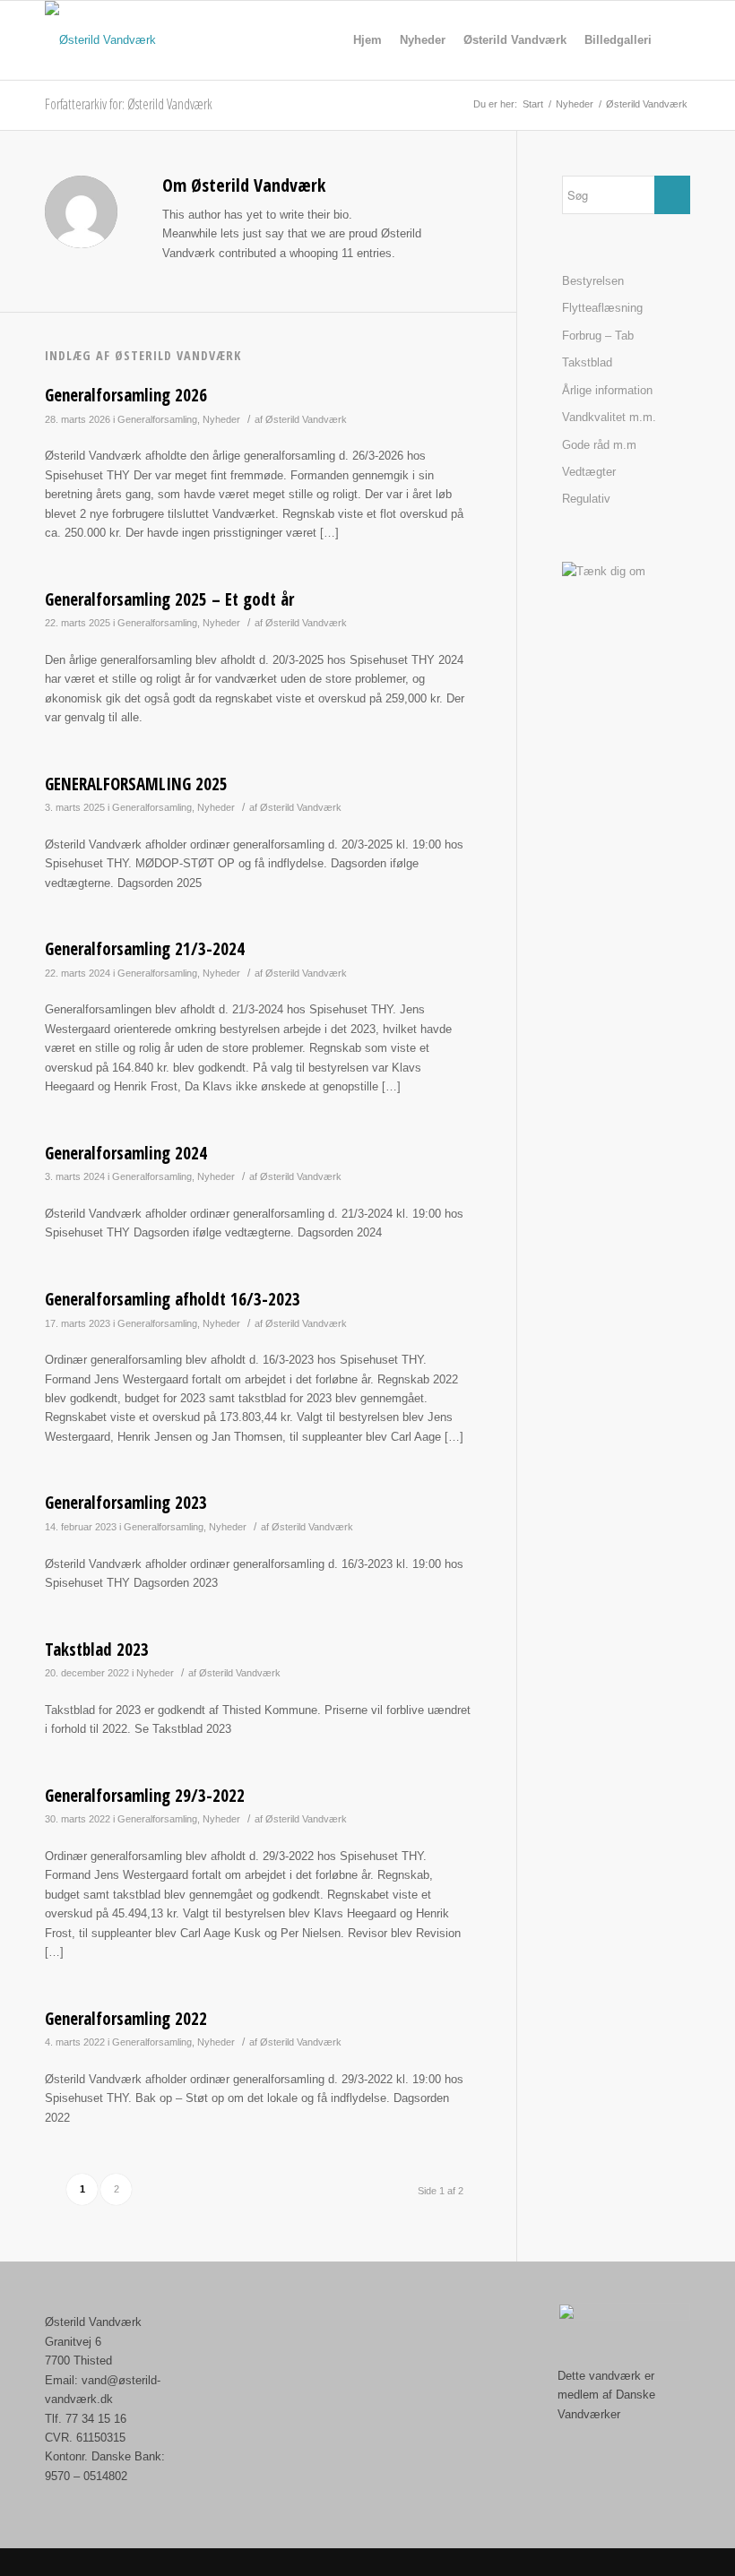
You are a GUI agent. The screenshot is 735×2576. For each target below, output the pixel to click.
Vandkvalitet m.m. (609, 417)
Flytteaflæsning (602, 308)
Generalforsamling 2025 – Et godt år (169, 599)
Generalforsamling (157, 419)
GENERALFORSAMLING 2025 (136, 784)
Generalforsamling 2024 (126, 1153)
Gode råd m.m (599, 445)
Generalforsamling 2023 (126, 1503)
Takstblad (587, 362)
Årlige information (607, 390)
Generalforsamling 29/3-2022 (145, 1796)
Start (533, 104)
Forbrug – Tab (598, 336)
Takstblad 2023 (97, 1650)
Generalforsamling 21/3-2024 (145, 949)
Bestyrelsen (593, 281)
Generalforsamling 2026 (126, 395)
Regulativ (586, 499)
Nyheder (575, 104)
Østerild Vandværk (306, 419)
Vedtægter (589, 472)
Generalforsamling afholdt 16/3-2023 (173, 1299)
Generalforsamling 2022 (126, 2019)
